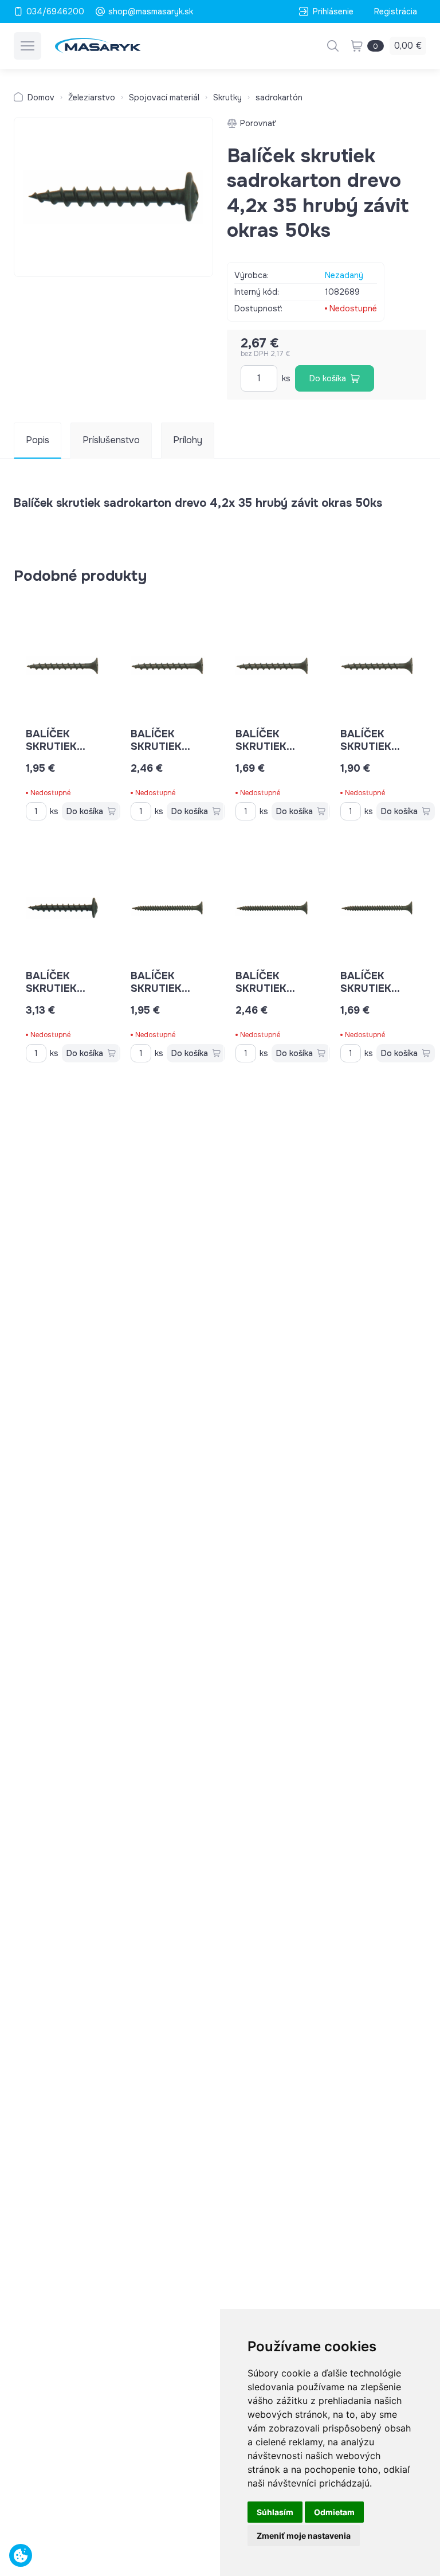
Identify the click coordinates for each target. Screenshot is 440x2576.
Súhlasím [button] (275, 2512)
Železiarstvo (92, 97)
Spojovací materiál (164, 97)
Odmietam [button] (334, 2512)
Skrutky (227, 97)
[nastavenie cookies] (21, 2555)
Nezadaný (344, 275)
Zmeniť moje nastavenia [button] (304, 2536)
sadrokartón (279, 97)
